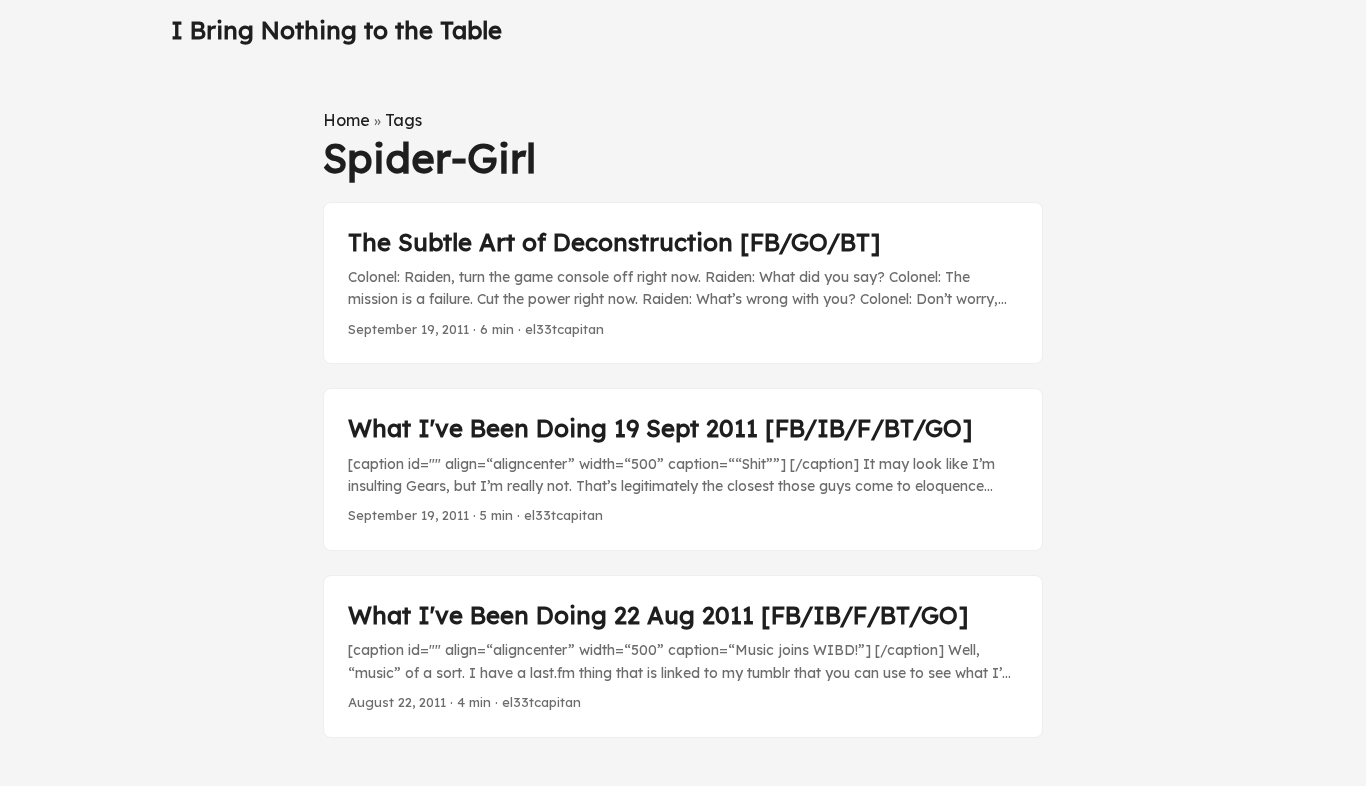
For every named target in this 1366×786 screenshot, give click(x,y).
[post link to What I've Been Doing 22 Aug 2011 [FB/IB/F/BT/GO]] (683, 656)
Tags (403, 120)
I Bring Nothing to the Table (336, 30)
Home (346, 120)
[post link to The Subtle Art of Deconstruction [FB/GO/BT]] (683, 283)
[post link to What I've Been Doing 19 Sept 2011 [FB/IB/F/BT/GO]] (683, 469)
